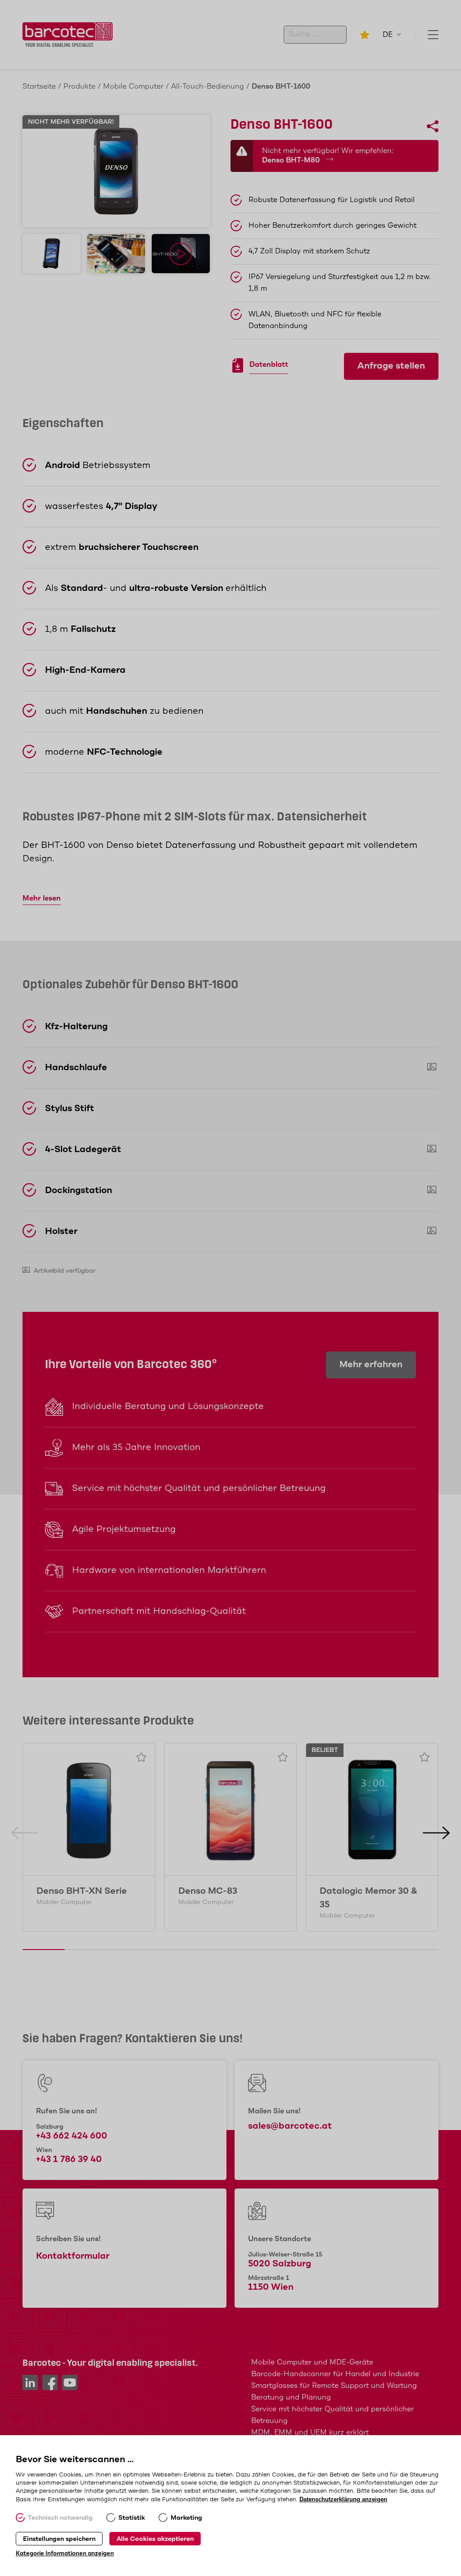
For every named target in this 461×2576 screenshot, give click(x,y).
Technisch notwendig (60, 2518)
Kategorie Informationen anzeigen (65, 2554)
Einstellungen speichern (59, 2539)
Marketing (186, 2518)
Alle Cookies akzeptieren (155, 2539)
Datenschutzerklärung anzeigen (343, 2499)
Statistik (132, 2518)
